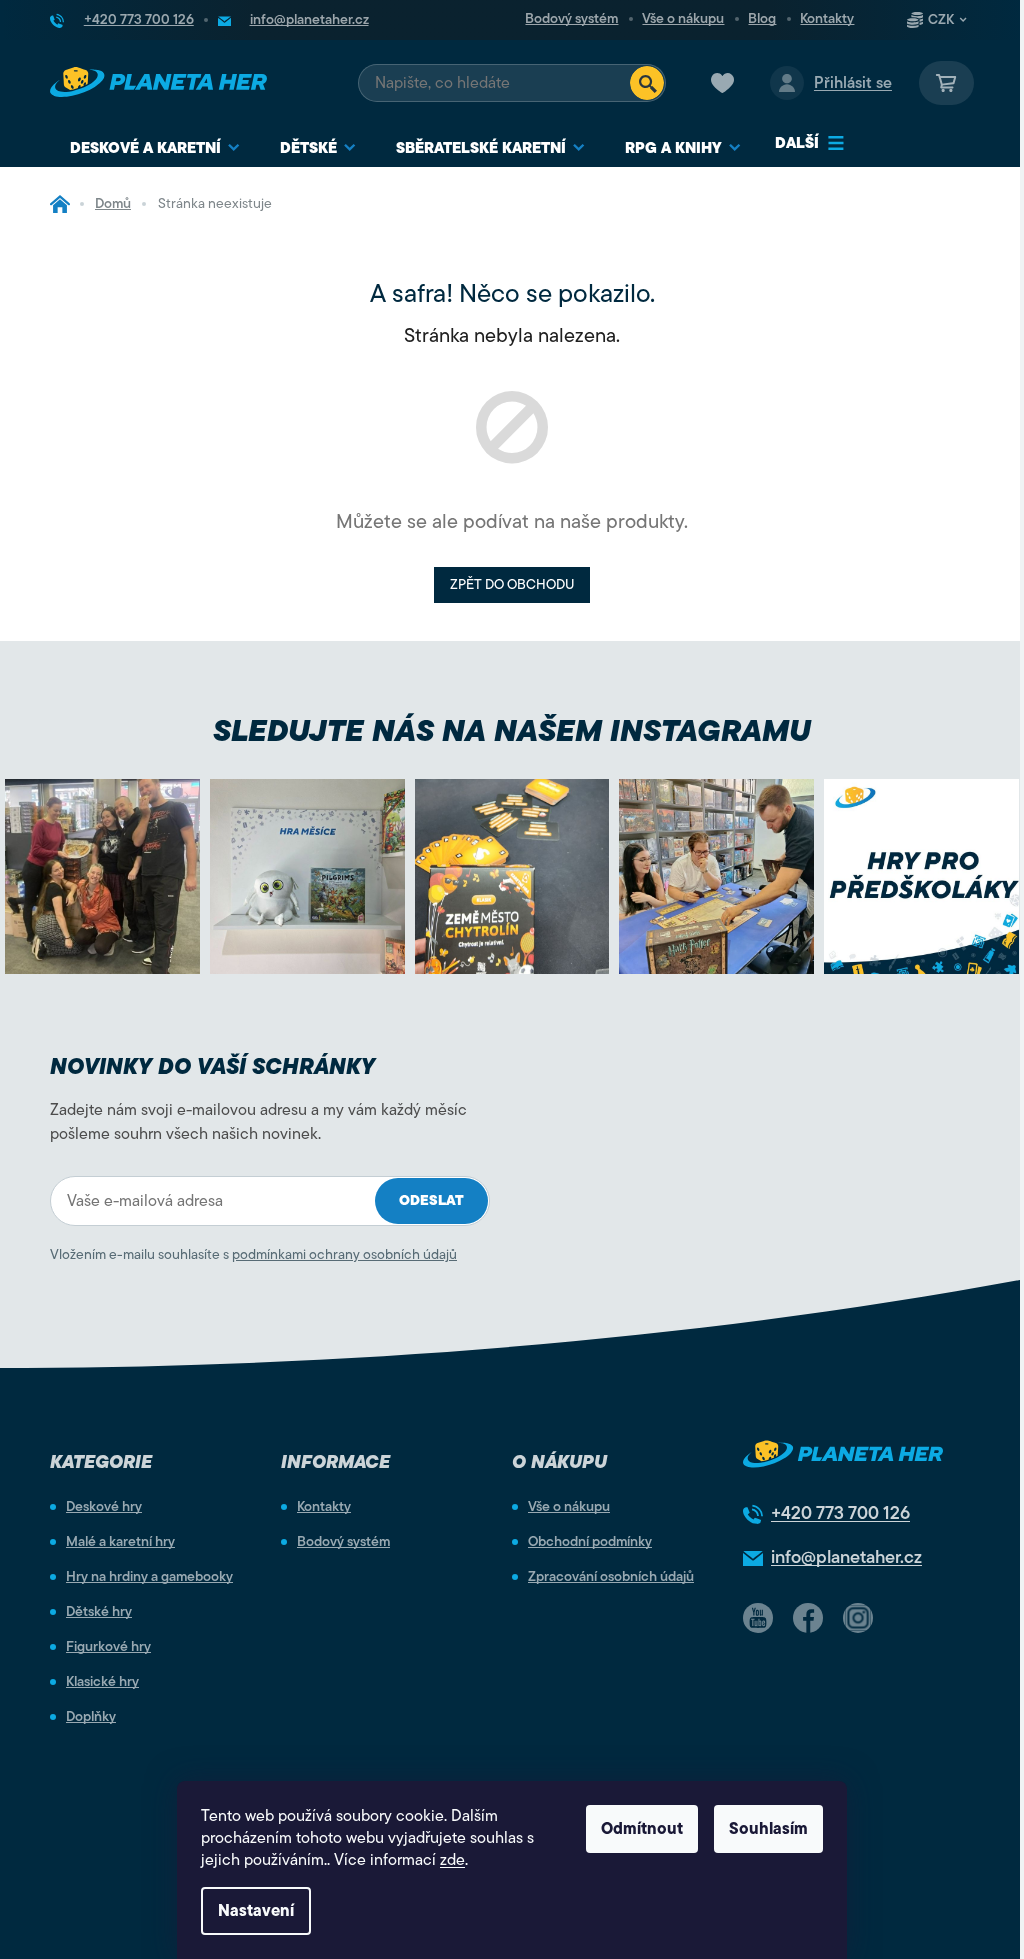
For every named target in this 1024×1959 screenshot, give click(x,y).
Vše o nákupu (683, 19)
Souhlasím (768, 1829)
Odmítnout (642, 1829)
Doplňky (91, 1717)
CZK (941, 20)
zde (452, 1860)
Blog (762, 19)
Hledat (647, 83)
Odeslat (431, 1200)
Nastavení (256, 1911)
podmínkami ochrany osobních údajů (344, 1254)
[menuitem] (155, 148)
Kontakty (827, 19)
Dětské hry (99, 1612)
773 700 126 (840, 1513)
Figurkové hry (108, 1647)
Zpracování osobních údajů (611, 1577)
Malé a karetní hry (120, 1542)
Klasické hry (102, 1682)
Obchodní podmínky (590, 1542)
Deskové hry (104, 1507)
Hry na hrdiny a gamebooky (149, 1577)
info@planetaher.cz (846, 1557)
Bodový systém (571, 19)
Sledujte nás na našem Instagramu (512, 730)
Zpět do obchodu (512, 584)
